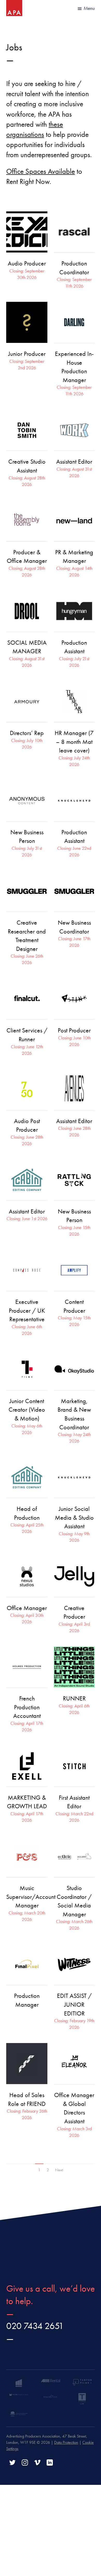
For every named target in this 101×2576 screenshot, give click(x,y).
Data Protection (66, 2442)
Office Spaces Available (41, 171)
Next (59, 2170)
